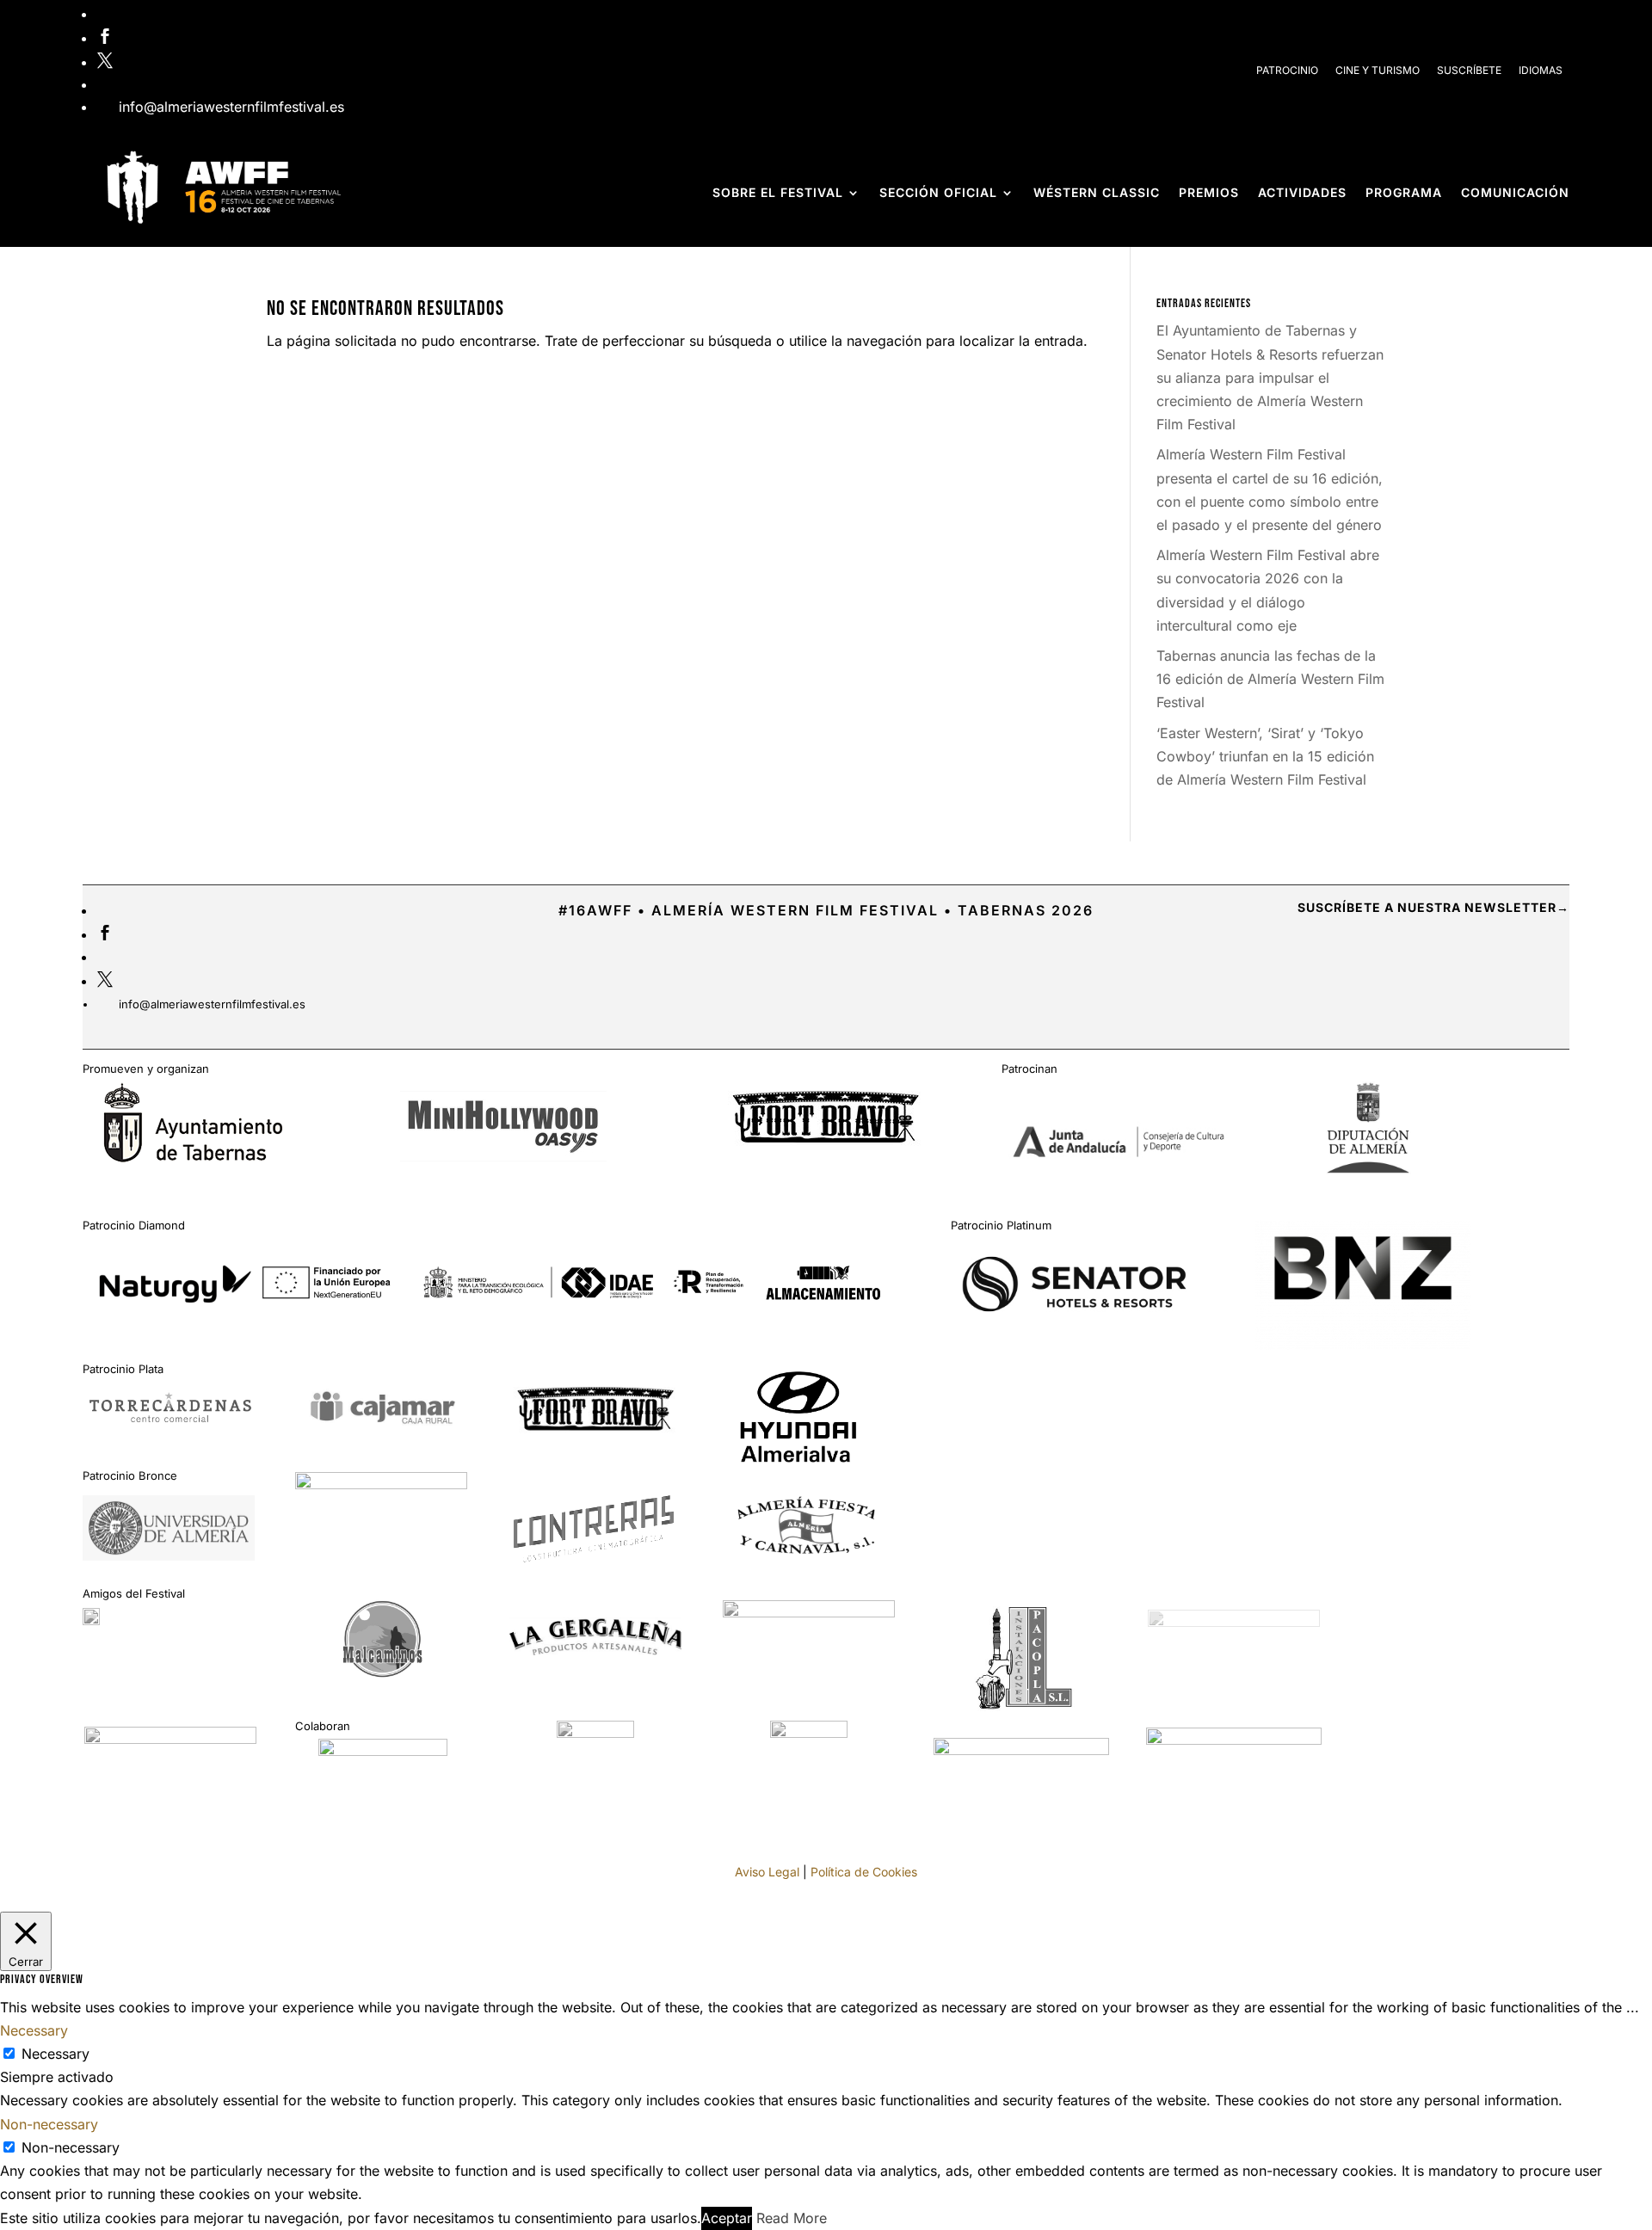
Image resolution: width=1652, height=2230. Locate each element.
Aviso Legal (767, 1872)
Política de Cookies (864, 1872)
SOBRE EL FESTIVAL (778, 192)
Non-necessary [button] (49, 2124)
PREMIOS (1209, 192)
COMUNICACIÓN (1515, 192)
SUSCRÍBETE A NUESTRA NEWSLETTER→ (1433, 907)
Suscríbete (1469, 70)
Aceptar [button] (727, 2218)
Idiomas (1541, 70)
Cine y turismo (1378, 70)
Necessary (55, 2054)
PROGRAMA (1404, 192)
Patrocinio (1287, 70)
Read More (792, 2218)
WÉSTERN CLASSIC (1097, 192)
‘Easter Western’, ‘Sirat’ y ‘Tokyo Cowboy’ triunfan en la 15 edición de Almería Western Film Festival (1265, 756)
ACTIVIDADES (1302, 192)
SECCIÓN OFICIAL (938, 192)
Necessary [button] (34, 2030)
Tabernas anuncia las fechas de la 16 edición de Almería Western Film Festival (1270, 679)
